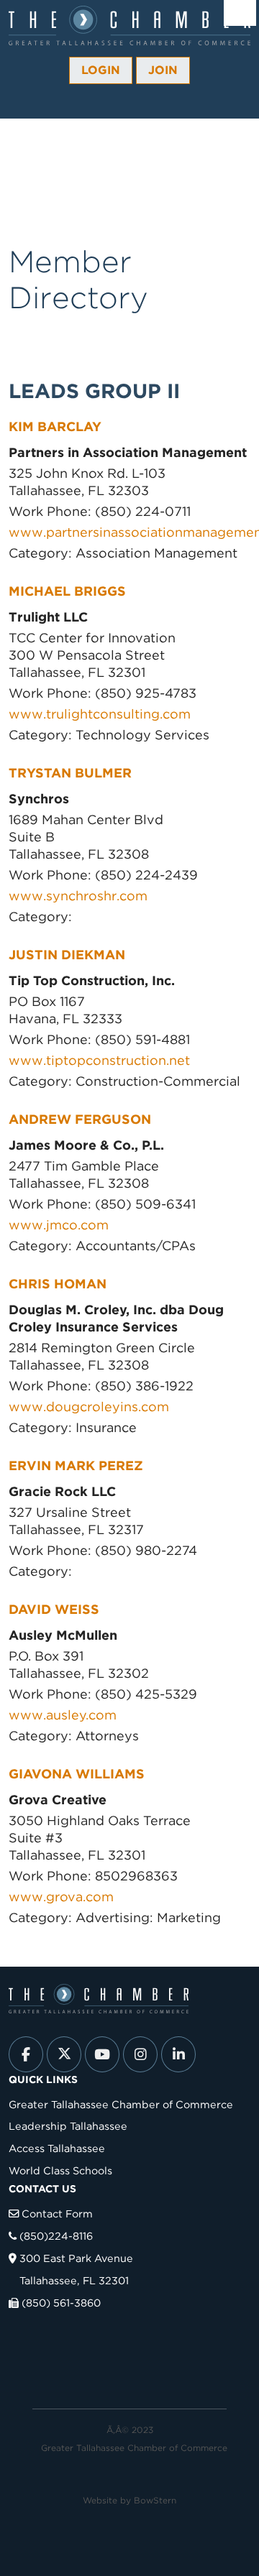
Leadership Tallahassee (68, 2126)
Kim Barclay (55, 426)
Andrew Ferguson (80, 1119)
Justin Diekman (67, 955)
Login (101, 70)
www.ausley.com (63, 1715)
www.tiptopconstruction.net (99, 1060)
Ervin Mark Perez (76, 1465)
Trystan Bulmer (70, 773)
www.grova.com (61, 1897)
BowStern (155, 2500)
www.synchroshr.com (80, 896)
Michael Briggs (67, 591)
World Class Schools (60, 2170)
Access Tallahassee (57, 2148)
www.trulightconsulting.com (100, 714)
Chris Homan (58, 1284)
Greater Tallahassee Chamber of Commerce (121, 2104)
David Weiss (54, 1609)
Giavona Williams (77, 1774)
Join (163, 70)
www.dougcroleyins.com (89, 1407)
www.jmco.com (59, 1225)
